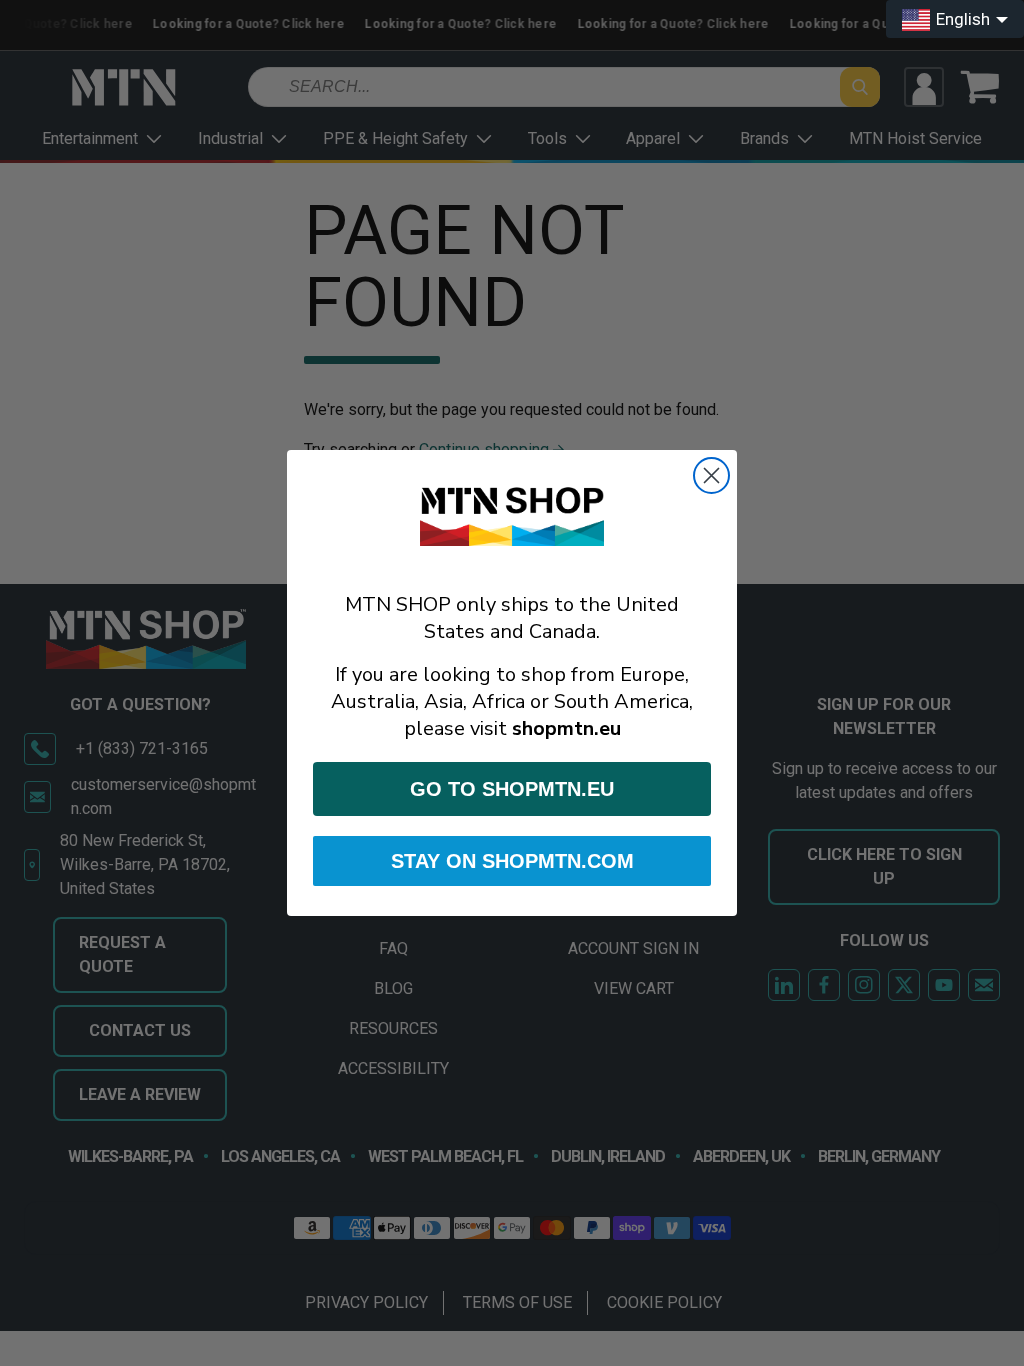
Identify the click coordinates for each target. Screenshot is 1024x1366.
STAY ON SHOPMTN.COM (512, 861)
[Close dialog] (711, 475)
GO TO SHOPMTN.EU (512, 789)
